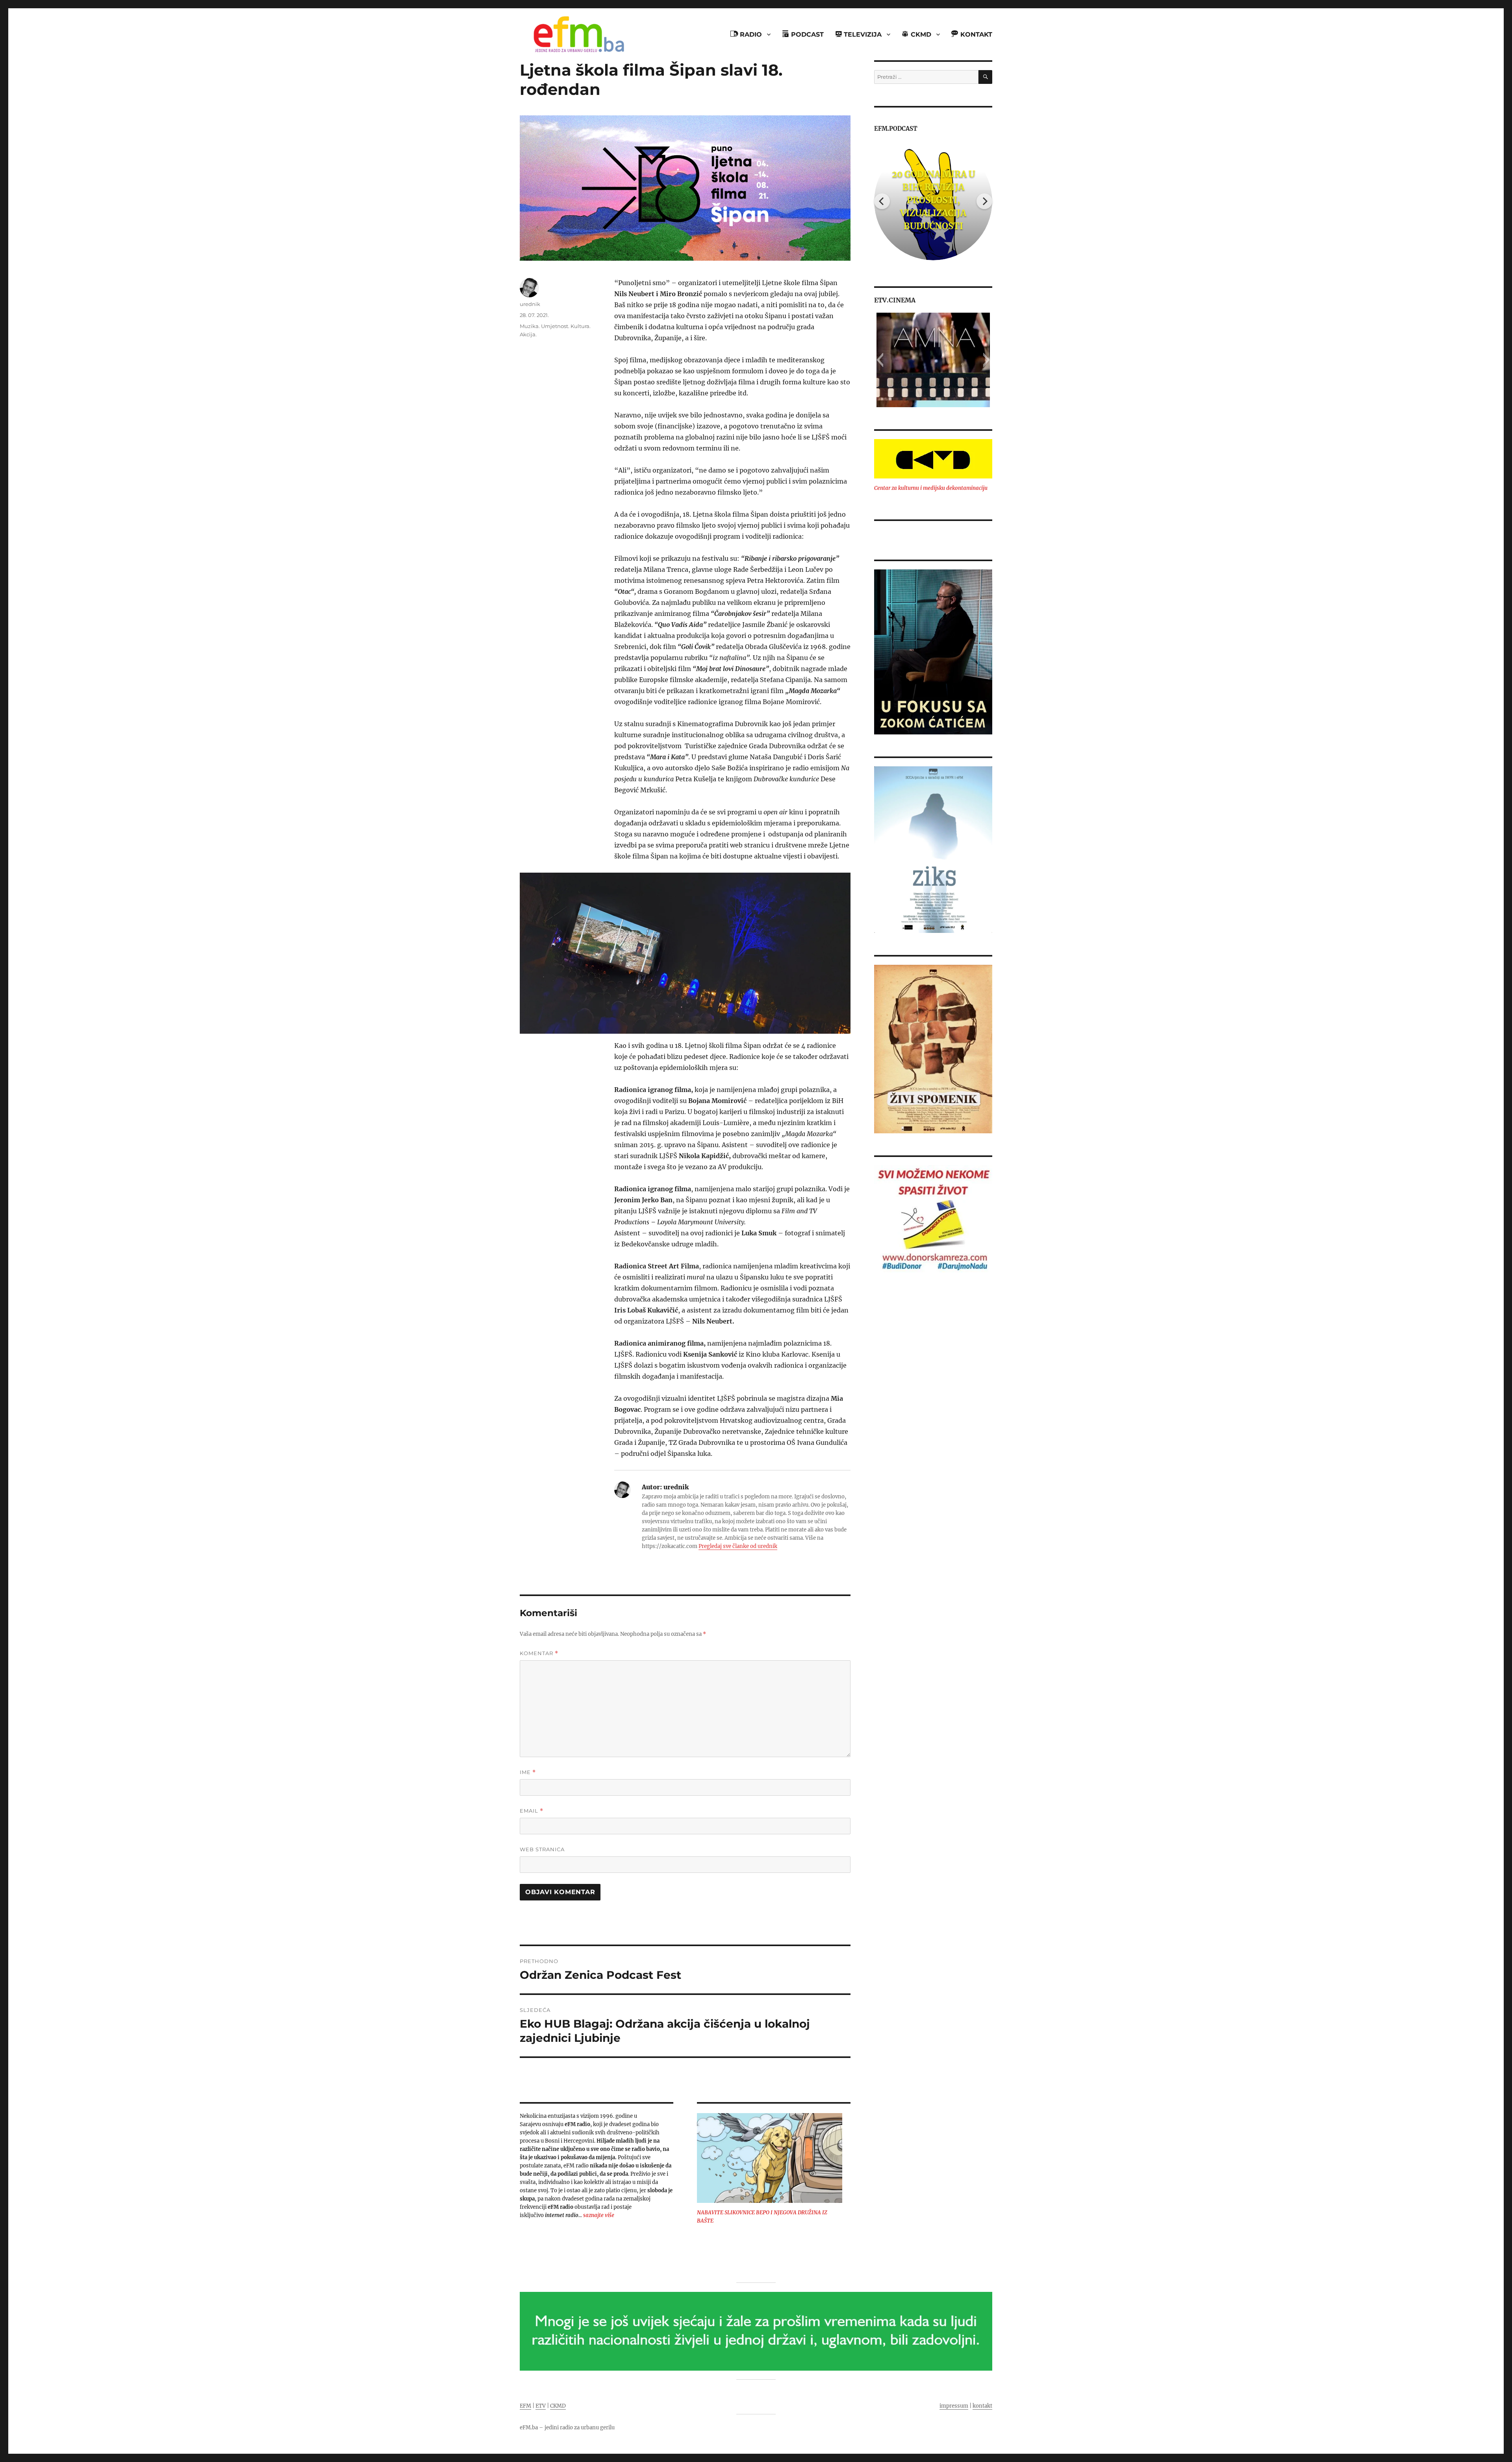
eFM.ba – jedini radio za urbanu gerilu (567, 2428)
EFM (525, 2406)
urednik (530, 304)
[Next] (984, 201)
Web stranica (542, 1849)
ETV (541, 2406)
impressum (954, 2406)
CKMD (558, 2406)
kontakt (982, 2406)
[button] (880, 360)
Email (532, 1811)
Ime (528, 1772)
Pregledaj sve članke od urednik (738, 1546)
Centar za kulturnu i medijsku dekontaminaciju (931, 488)
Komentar (539, 1653)
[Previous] (882, 201)
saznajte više (599, 2215)
